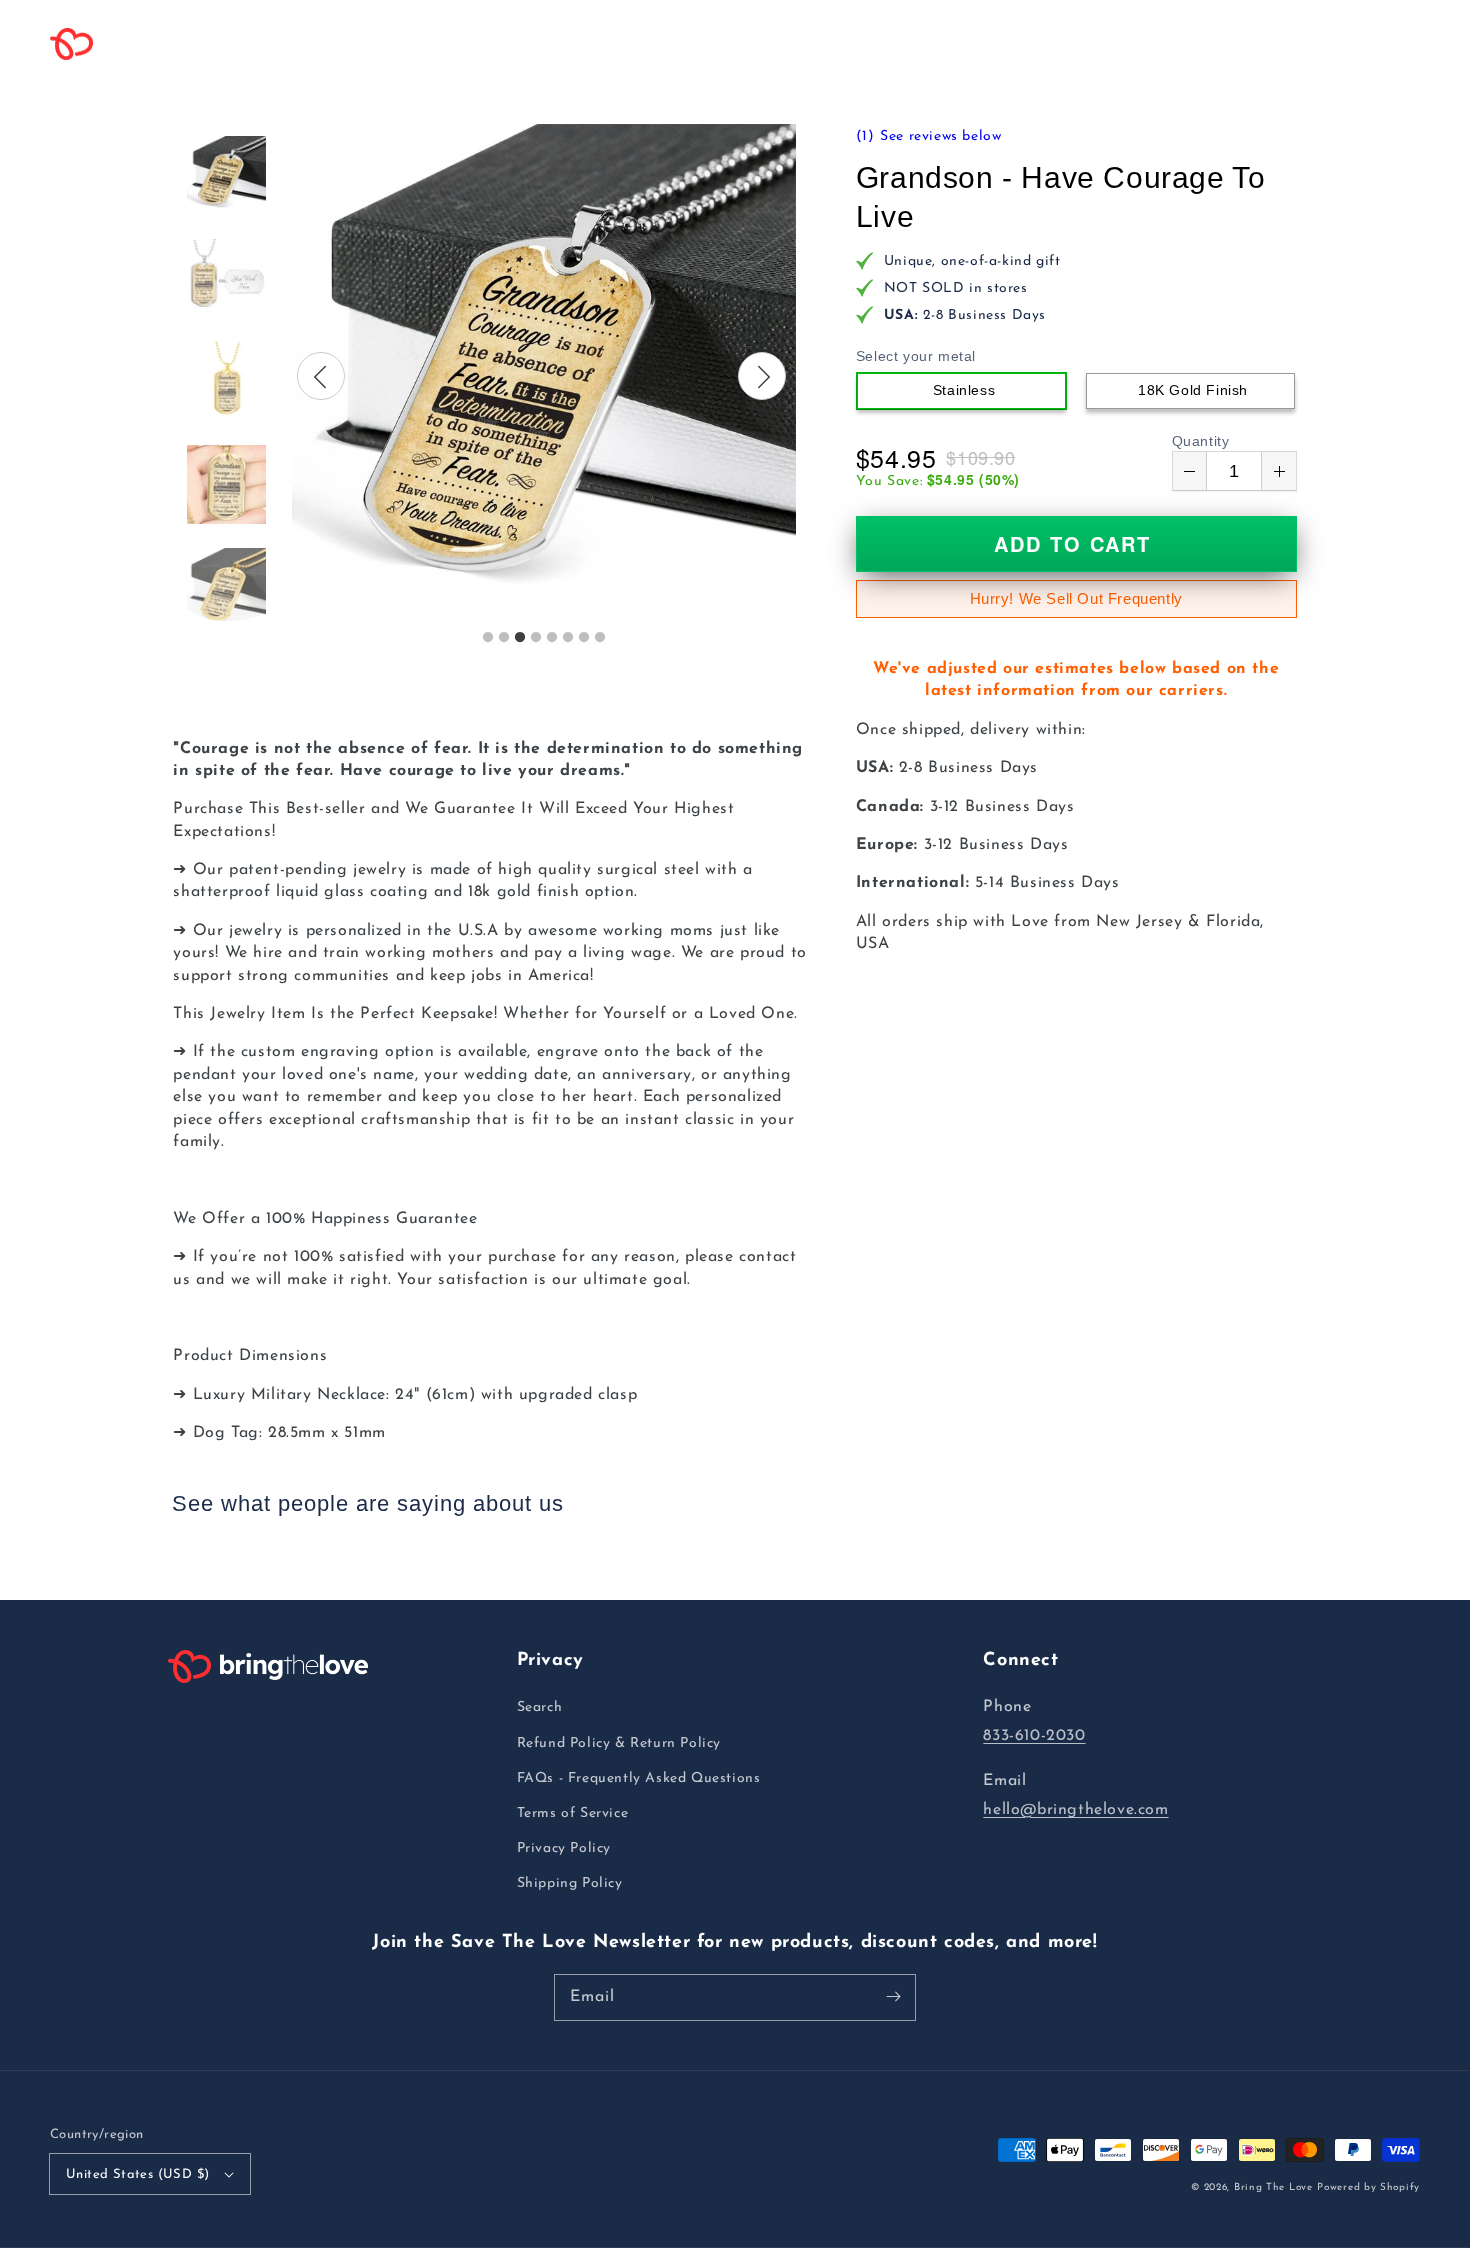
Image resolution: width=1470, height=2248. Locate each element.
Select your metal (916, 356)
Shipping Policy (570, 1883)
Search (540, 1707)
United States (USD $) (137, 2174)
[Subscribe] (893, 1997)
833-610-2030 (1034, 1736)
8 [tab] (600, 638)
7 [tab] (584, 638)
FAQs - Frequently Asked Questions (639, 1778)
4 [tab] (536, 638)
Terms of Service (573, 1813)
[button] (341, 44)
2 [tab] (504, 638)
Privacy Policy (564, 1848)
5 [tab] (552, 638)
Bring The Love (1273, 2187)
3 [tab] (520, 638)
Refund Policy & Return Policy (619, 1743)
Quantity (1201, 441)
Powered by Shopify (1368, 2187)
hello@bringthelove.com (1075, 1810)
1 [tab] (488, 638)
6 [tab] (568, 638)
